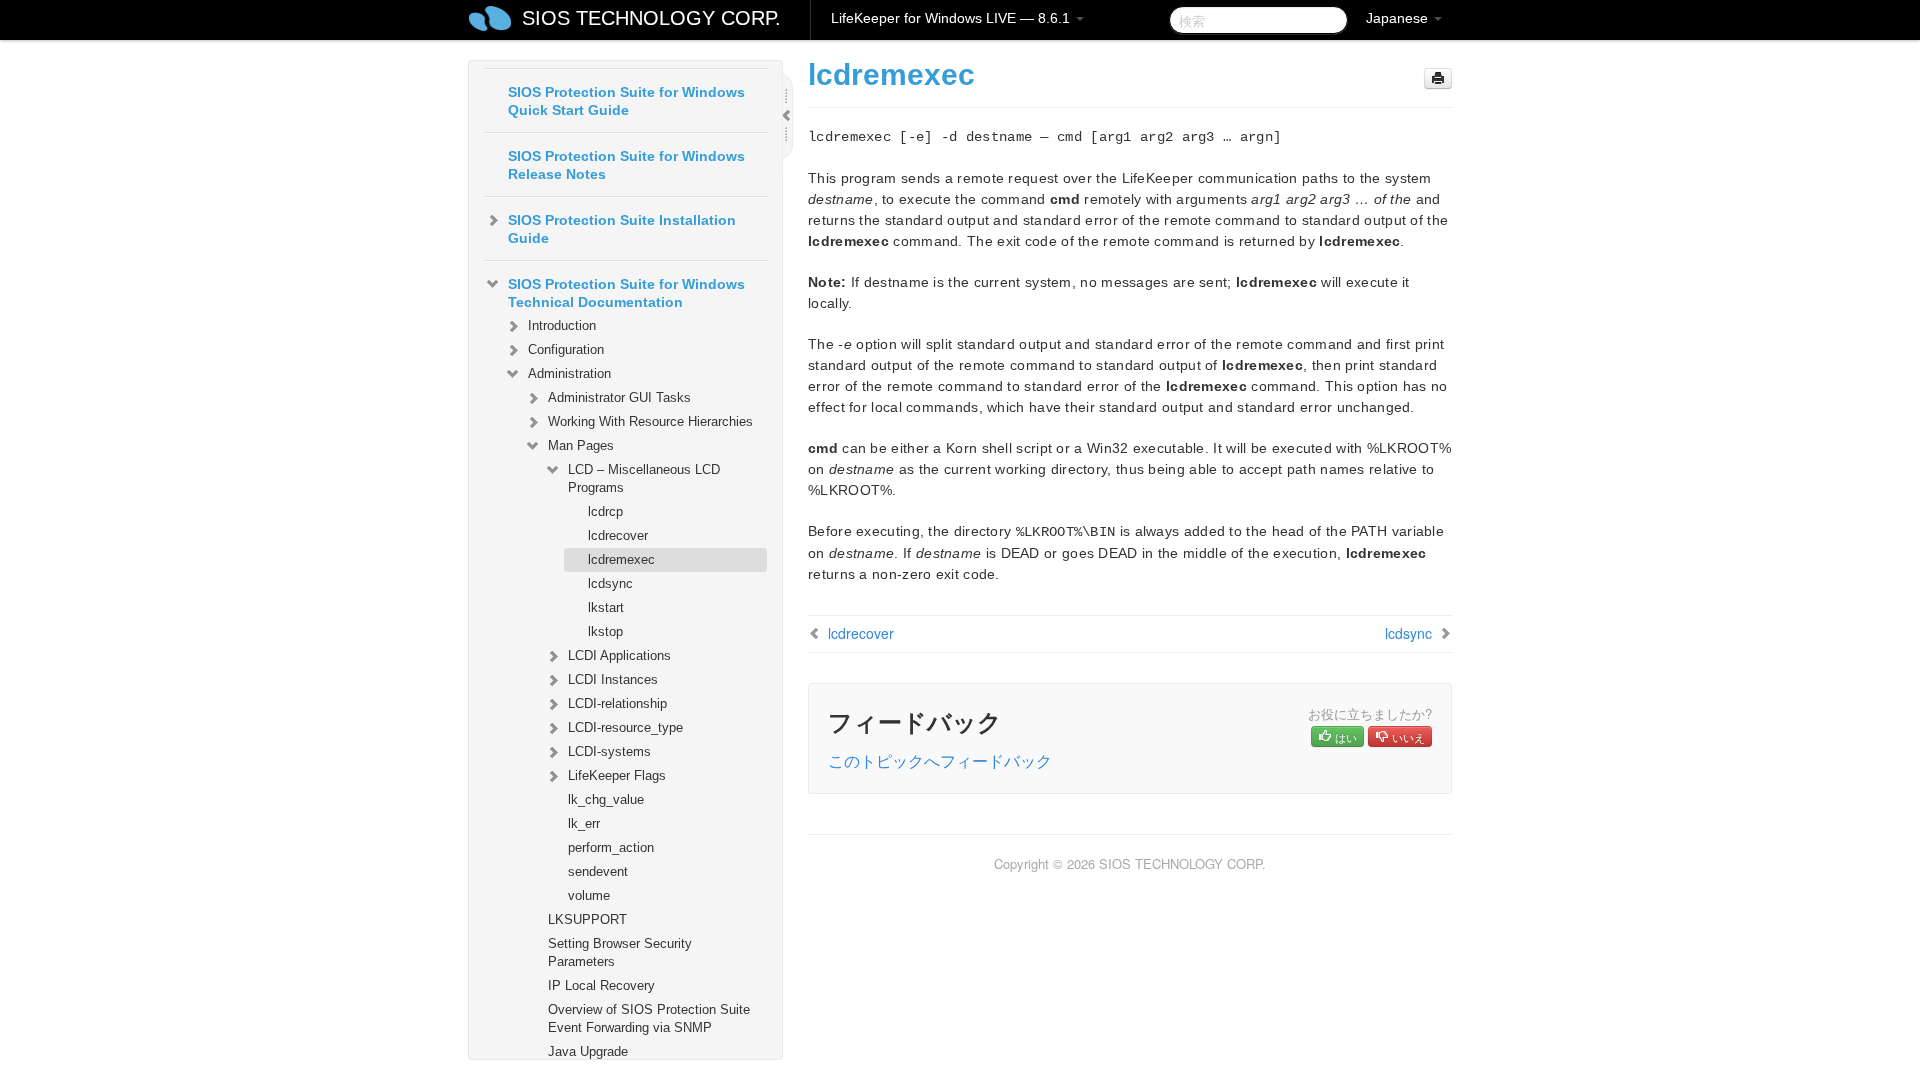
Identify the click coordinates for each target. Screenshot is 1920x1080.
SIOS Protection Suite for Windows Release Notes (626, 165)
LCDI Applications (619, 655)
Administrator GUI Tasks (619, 397)
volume (589, 895)
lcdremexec (621, 559)
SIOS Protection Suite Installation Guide (622, 229)
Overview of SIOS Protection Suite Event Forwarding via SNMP (649, 1018)
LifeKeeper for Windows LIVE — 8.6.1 (952, 18)
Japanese (1399, 18)
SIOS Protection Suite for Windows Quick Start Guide (626, 101)
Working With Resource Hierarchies (650, 421)
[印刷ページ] (1438, 78)
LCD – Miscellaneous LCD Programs (644, 478)
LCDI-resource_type (625, 727)
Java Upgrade (588, 1051)
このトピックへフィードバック (940, 760)
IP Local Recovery (601, 985)
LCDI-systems (609, 751)
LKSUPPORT (587, 919)
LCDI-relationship (617, 703)
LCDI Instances (613, 679)
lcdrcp (605, 511)
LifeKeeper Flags (617, 775)
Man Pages (581, 445)
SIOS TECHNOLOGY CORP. (651, 18)
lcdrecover (618, 535)
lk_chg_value (606, 799)
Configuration (566, 349)
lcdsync (610, 583)
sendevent (598, 871)
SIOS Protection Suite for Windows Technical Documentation (626, 293)
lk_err (584, 823)
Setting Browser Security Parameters (620, 952)
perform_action (611, 847)
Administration (569, 373)
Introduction (562, 325)
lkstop (605, 631)
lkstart (606, 607)
